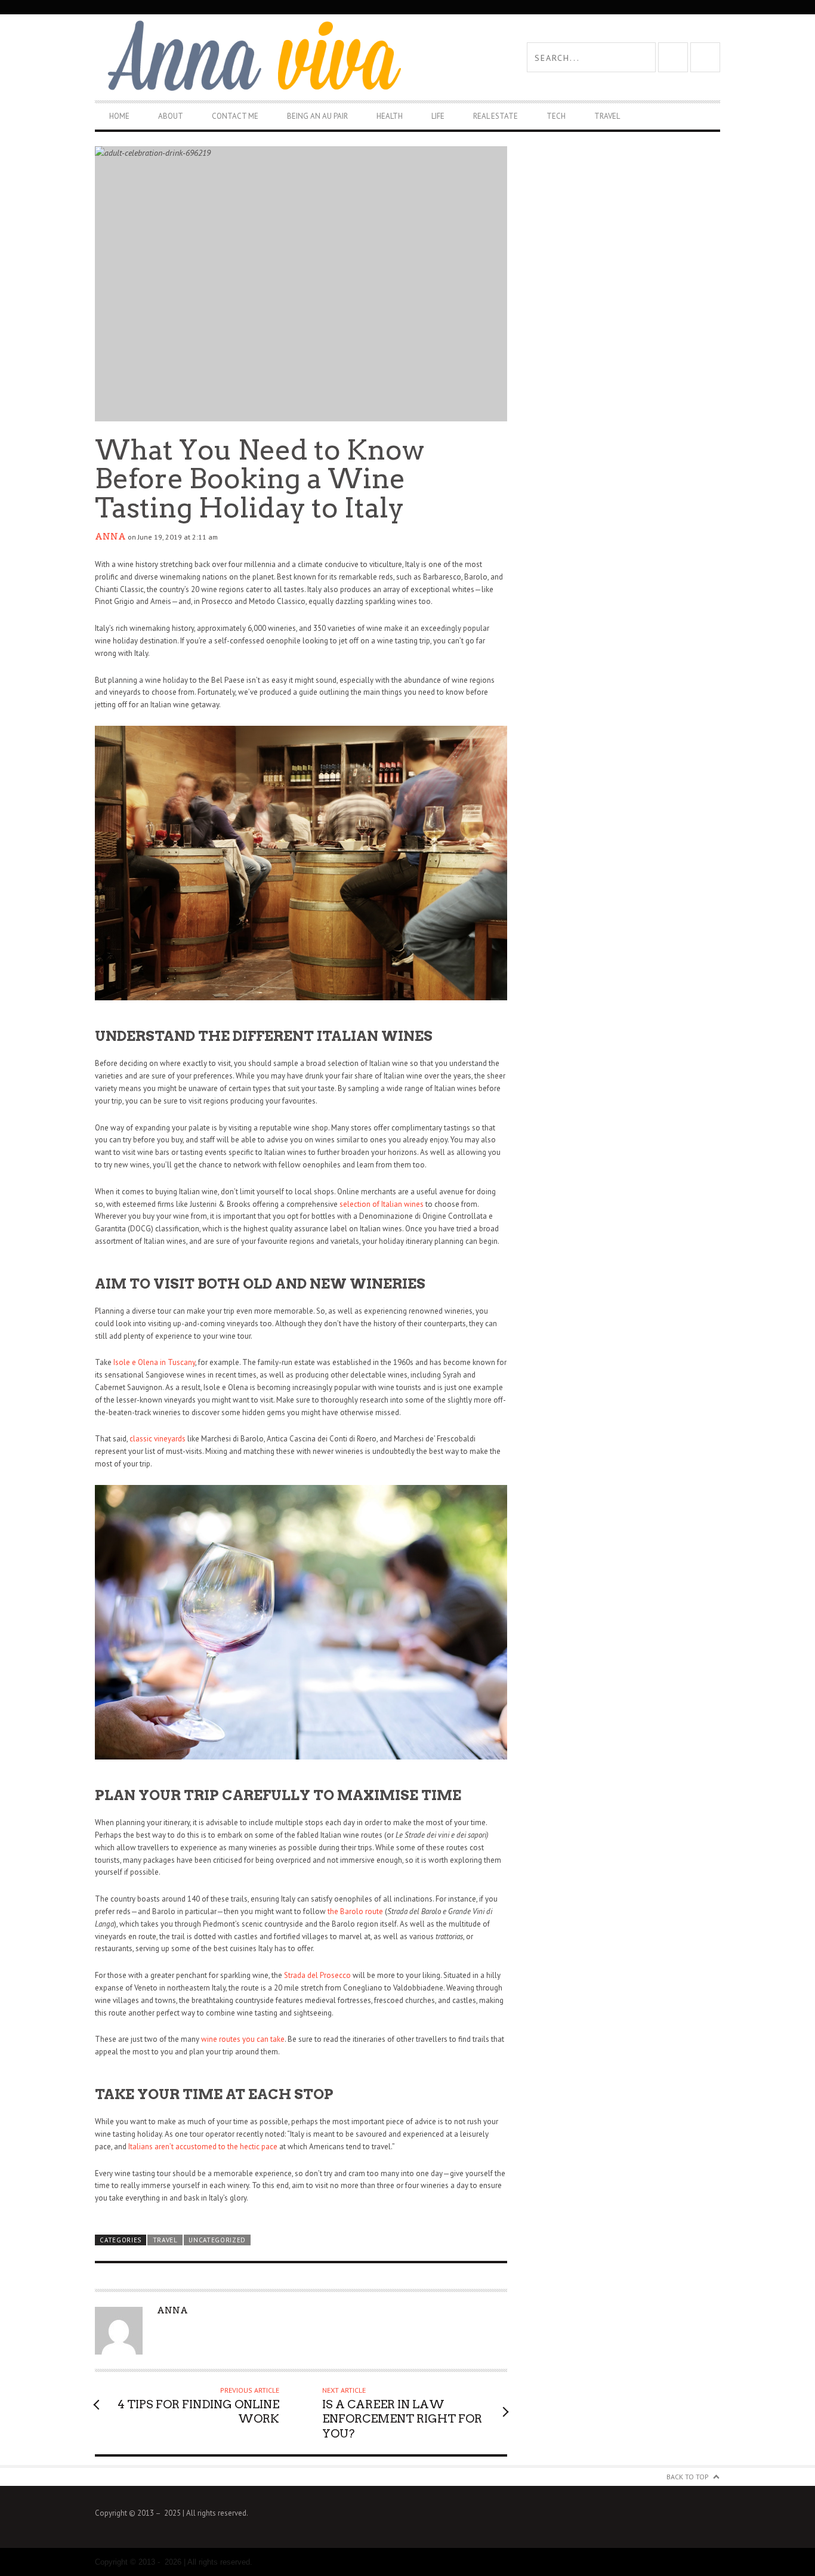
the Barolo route (355, 1911)
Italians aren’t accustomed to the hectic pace (203, 2147)
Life (438, 116)
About (171, 116)
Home (119, 116)
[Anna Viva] (251, 57)
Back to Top (688, 2477)
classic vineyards (158, 1439)
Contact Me (235, 116)
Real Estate (496, 116)
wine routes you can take (243, 2039)
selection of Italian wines (382, 1204)
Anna (110, 537)
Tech (556, 116)
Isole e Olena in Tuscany (154, 1362)
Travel (607, 116)
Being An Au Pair (317, 116)
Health (390, 116)
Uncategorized (217, 2240)
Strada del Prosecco (317, 1975)
